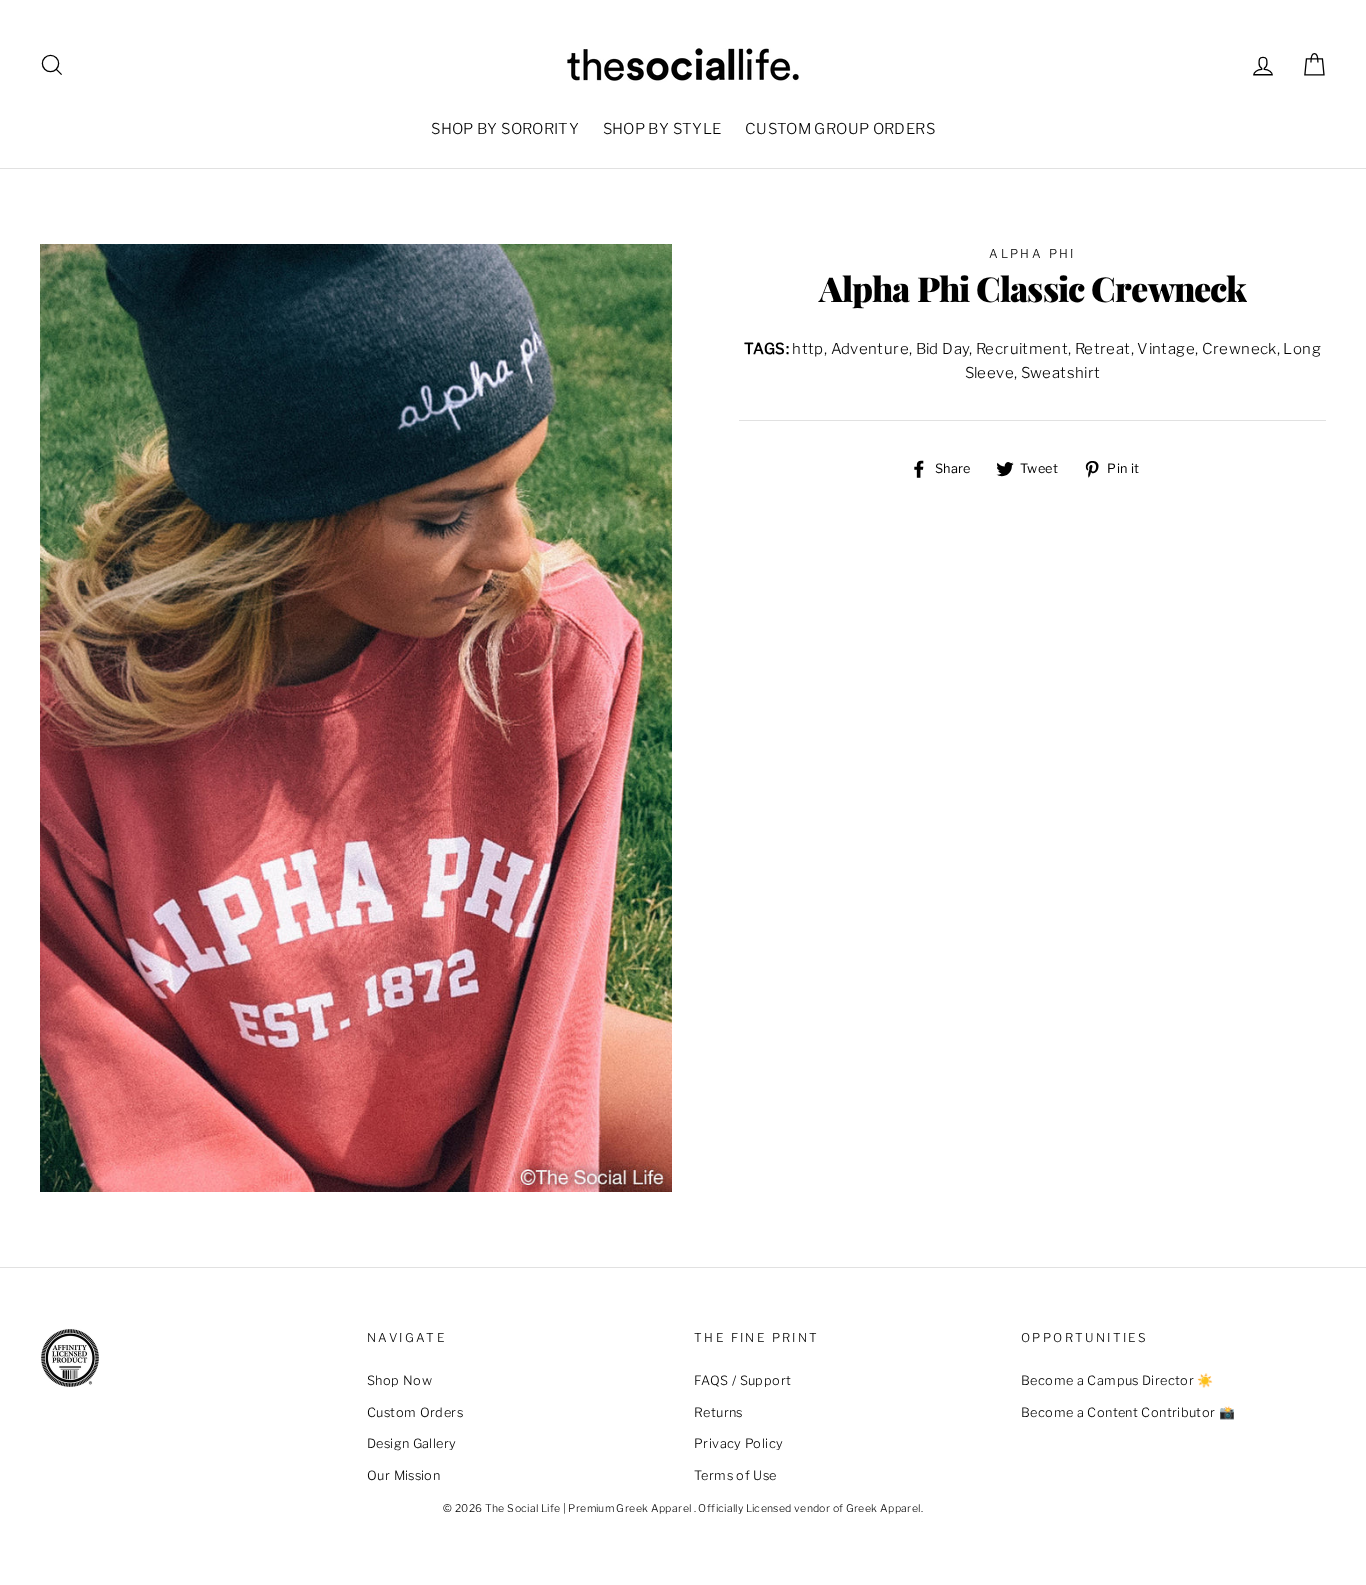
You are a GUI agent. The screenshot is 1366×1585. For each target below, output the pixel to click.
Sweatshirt (1061, 373)
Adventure (870, 349)
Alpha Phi (1032, 253)
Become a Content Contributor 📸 (1128, 1412)
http (808, 349)
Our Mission (403, 1475)
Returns (718, 1412)
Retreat (1103, 349)
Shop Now (399, 1380)
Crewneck (1239, 349)
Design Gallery (411, 1443)
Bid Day (943, 349)
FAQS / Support (742, 1380)
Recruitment (1022, 349)
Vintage (1166, 349)
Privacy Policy (738, 1443)
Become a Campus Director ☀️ (1117, 1380)
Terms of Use (735, 1475)
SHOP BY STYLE (662, 129)
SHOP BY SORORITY (505, 129)
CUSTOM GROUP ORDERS (840, 129)
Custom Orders (415, 1412)
